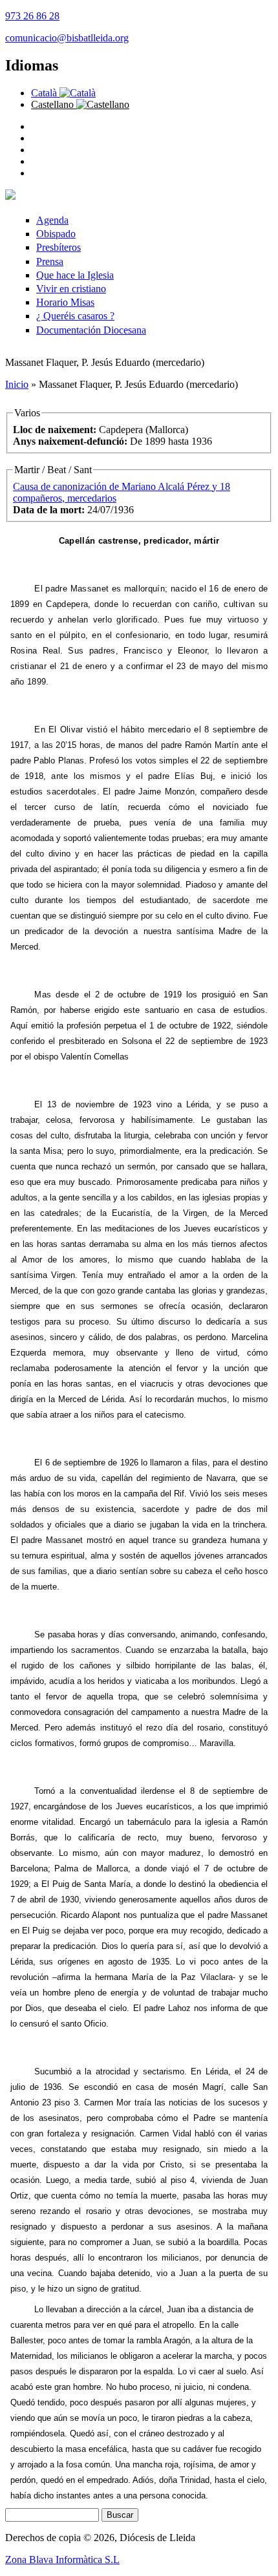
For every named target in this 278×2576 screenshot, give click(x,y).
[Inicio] (10, 196)
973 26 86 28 (32, 16)
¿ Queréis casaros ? (75, 316)
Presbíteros (59, 247)
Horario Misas (65, 302)
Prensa (50, 261)
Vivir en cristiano (71, 289)
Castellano (54, 104)
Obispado (56, 234)
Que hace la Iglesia (75, 275)
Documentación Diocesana (91, 330)
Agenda (52, 220)
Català (45, 93)
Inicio (17, 384)
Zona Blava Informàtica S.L (62, 2560)
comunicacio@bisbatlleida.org (67, 38)
